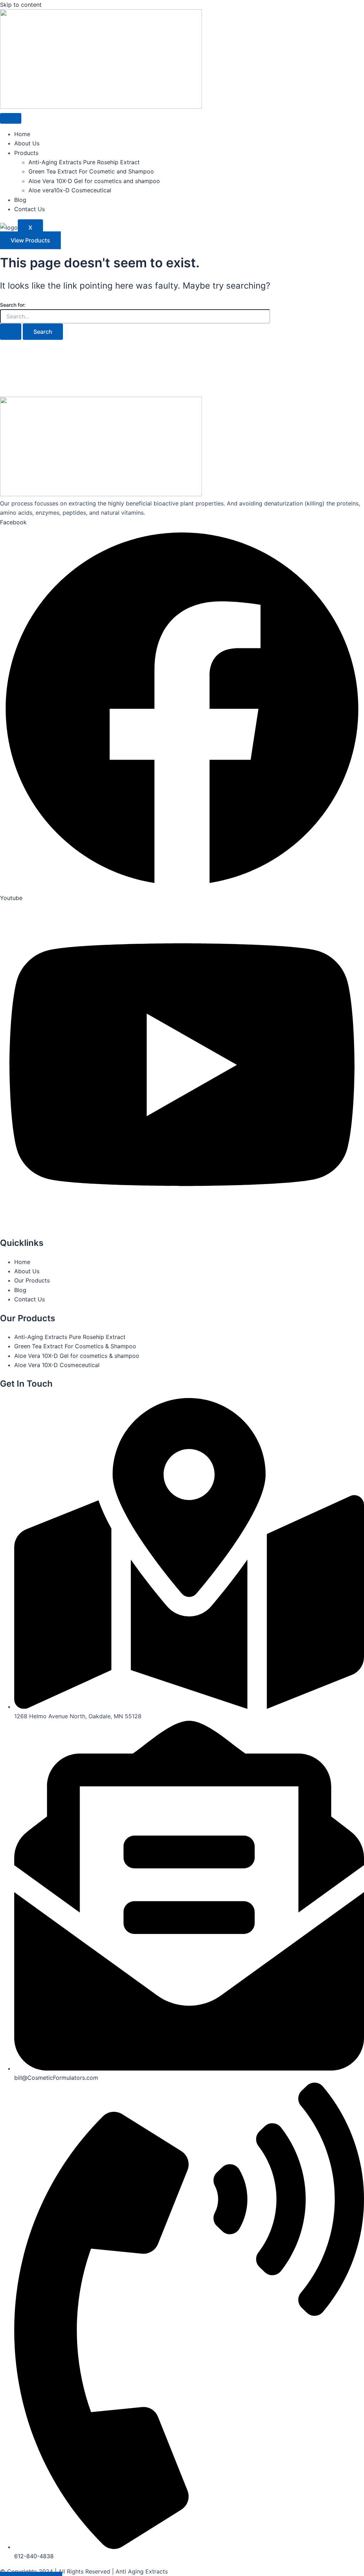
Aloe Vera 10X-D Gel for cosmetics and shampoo (94, 181)
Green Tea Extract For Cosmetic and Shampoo (91, 171)
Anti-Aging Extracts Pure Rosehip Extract (84, 162)
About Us (27, 143)
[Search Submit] (11, 332)
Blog (20, 200)
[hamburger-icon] (11, 118)
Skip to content (21, 5)
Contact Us (30, 209)
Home (22, 134)
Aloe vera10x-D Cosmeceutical (70, 190)
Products (26, 153)
